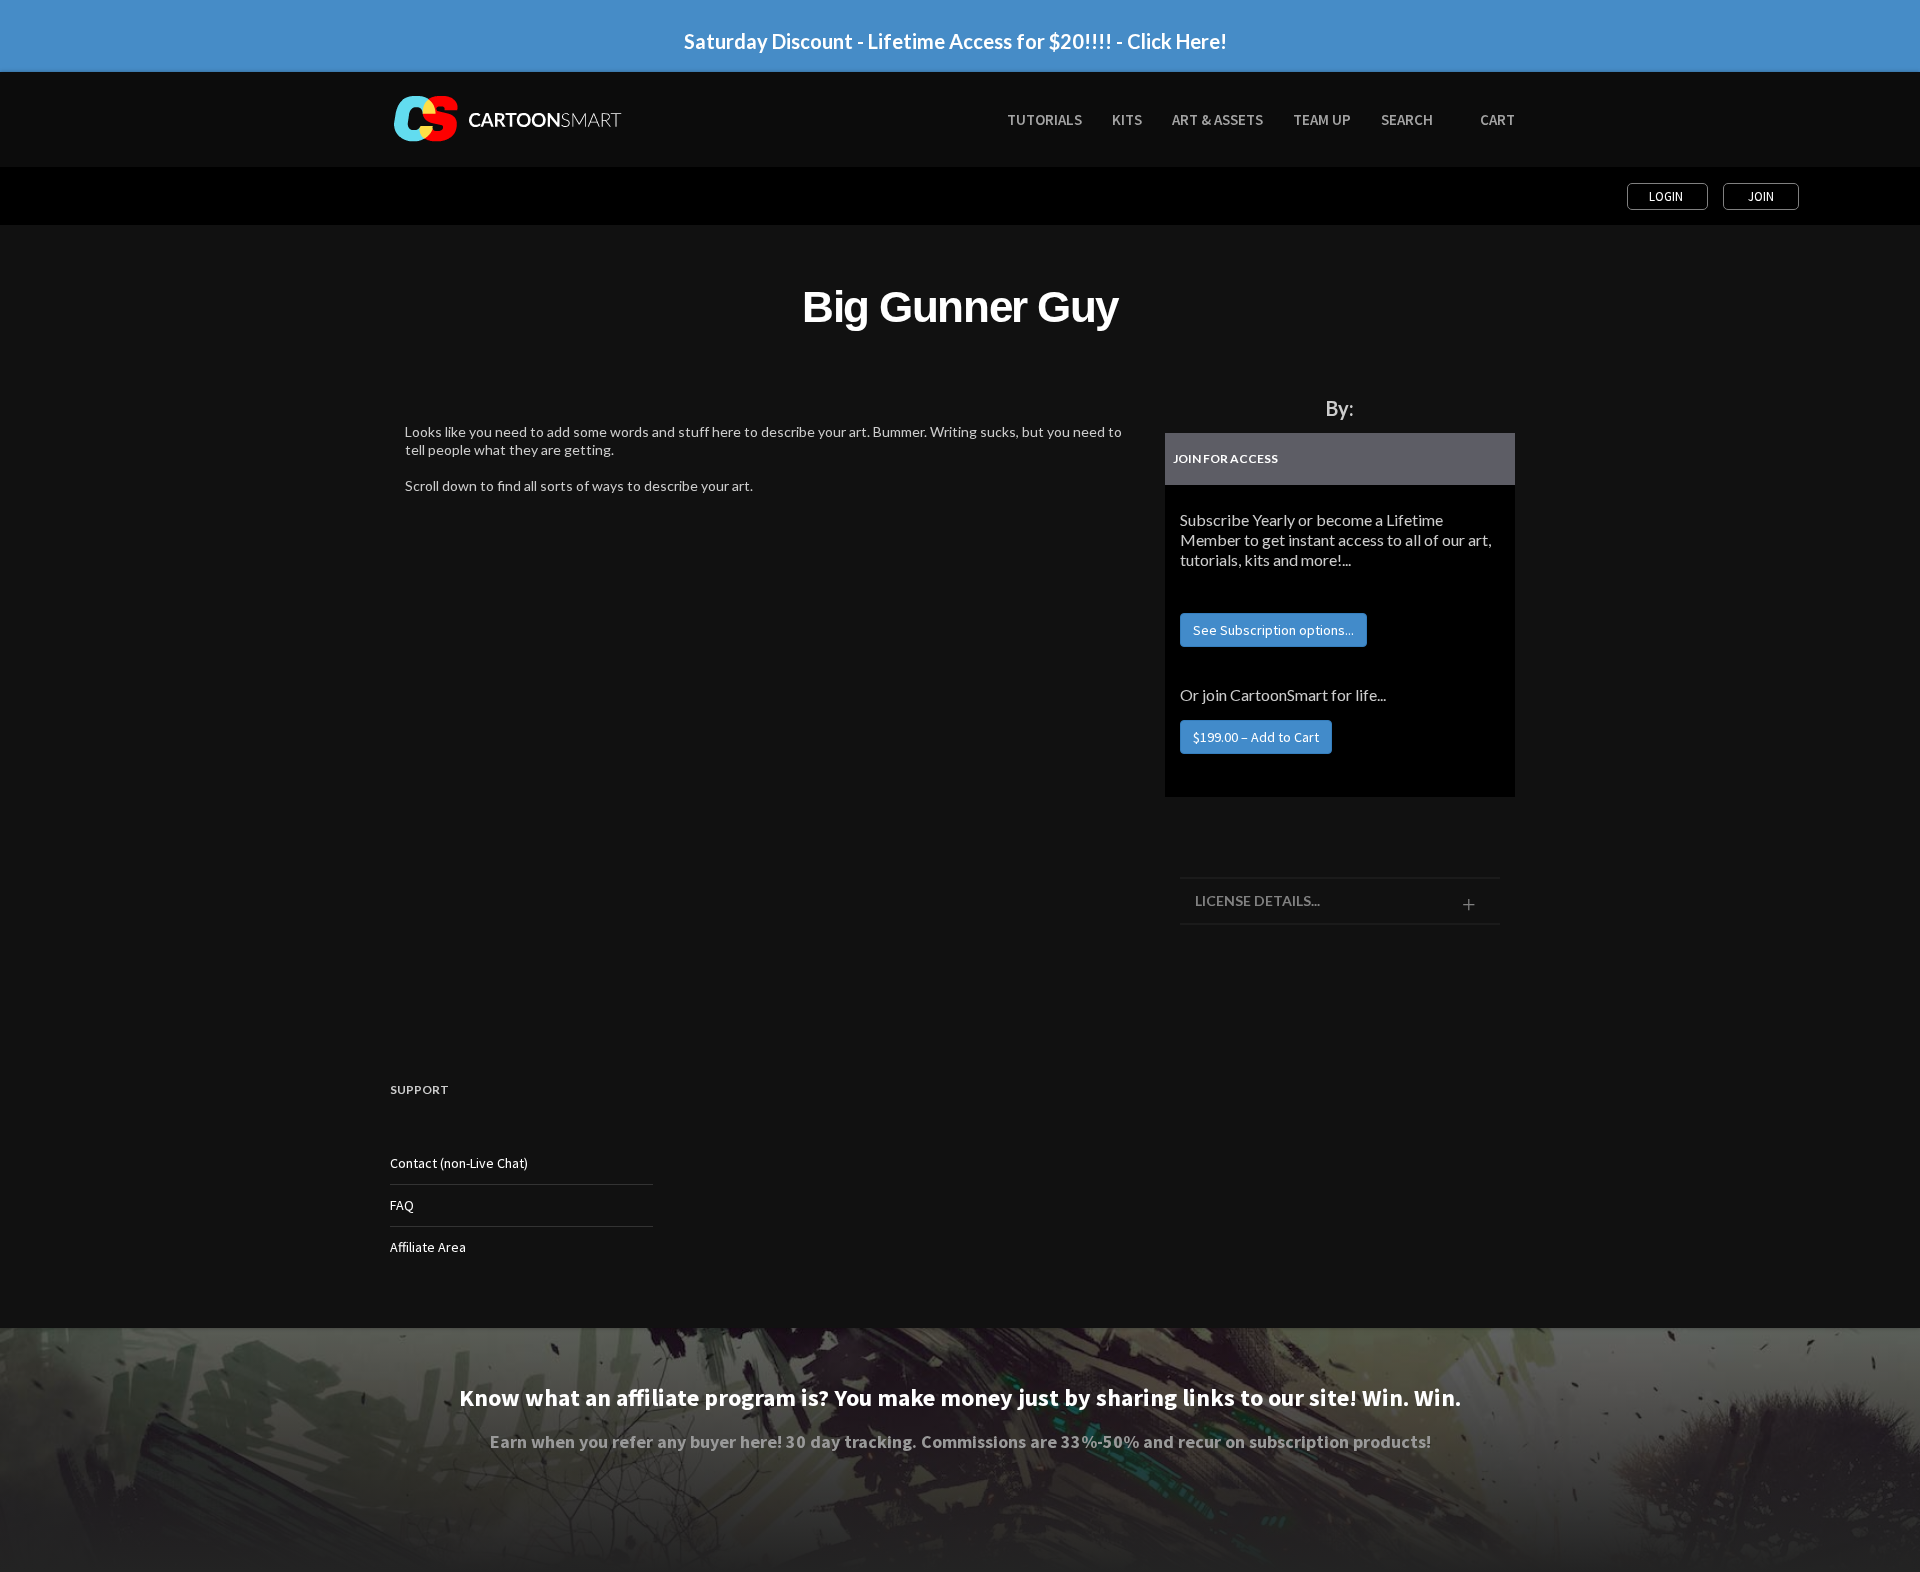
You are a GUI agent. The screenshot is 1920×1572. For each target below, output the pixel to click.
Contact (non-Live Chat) (459, 1163)
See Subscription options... (1273, 630)
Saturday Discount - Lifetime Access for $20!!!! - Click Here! (955, 41)
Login (1667, 196)
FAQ (402, 1205)
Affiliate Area (428, 1247)
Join (1761, 196)
